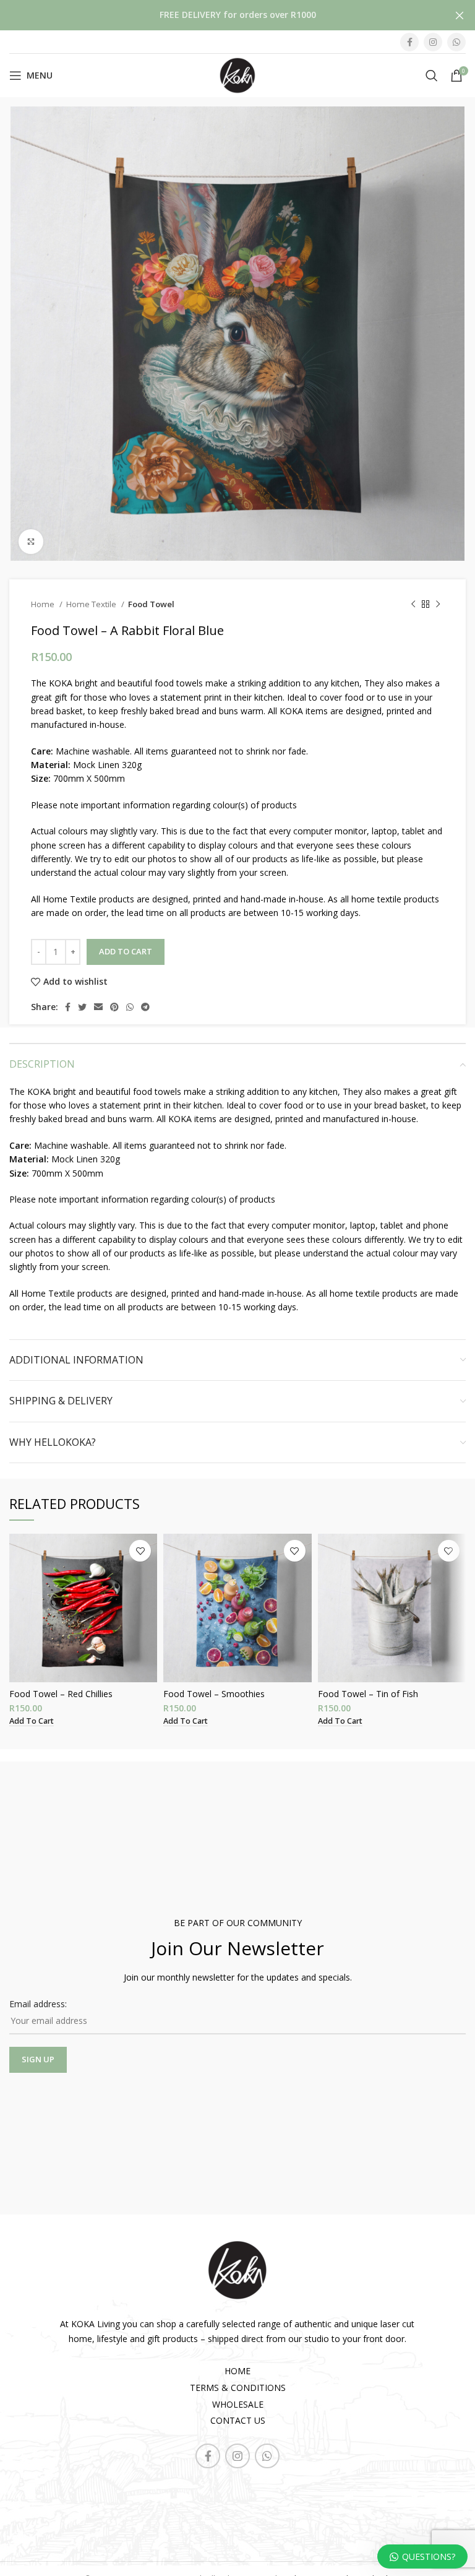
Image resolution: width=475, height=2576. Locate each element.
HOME (237, 2371)
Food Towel (151, 604)
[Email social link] (98, 1007)
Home (44, 604)
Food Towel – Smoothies (214, 1694)
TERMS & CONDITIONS (238, 2388)
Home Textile (92, 604)
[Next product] (438, 605)
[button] (32, 1721)
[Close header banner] (460, 15)
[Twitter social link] (82, 1007)
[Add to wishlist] (140, 1551)
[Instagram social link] (433, 42)
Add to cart (126, 951)
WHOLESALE (238, 2404)
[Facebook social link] (409, 42)
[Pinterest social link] (114, 1007)
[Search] (432, 76)
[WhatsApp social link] (456, 42)
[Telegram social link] (145, 1007)
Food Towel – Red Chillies (61, 1694)
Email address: (38, 2004)
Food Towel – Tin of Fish (368, 1694)
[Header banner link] (219, 15)
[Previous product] (413, 605)
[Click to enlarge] (31, 542)
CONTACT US (238, 2420)
